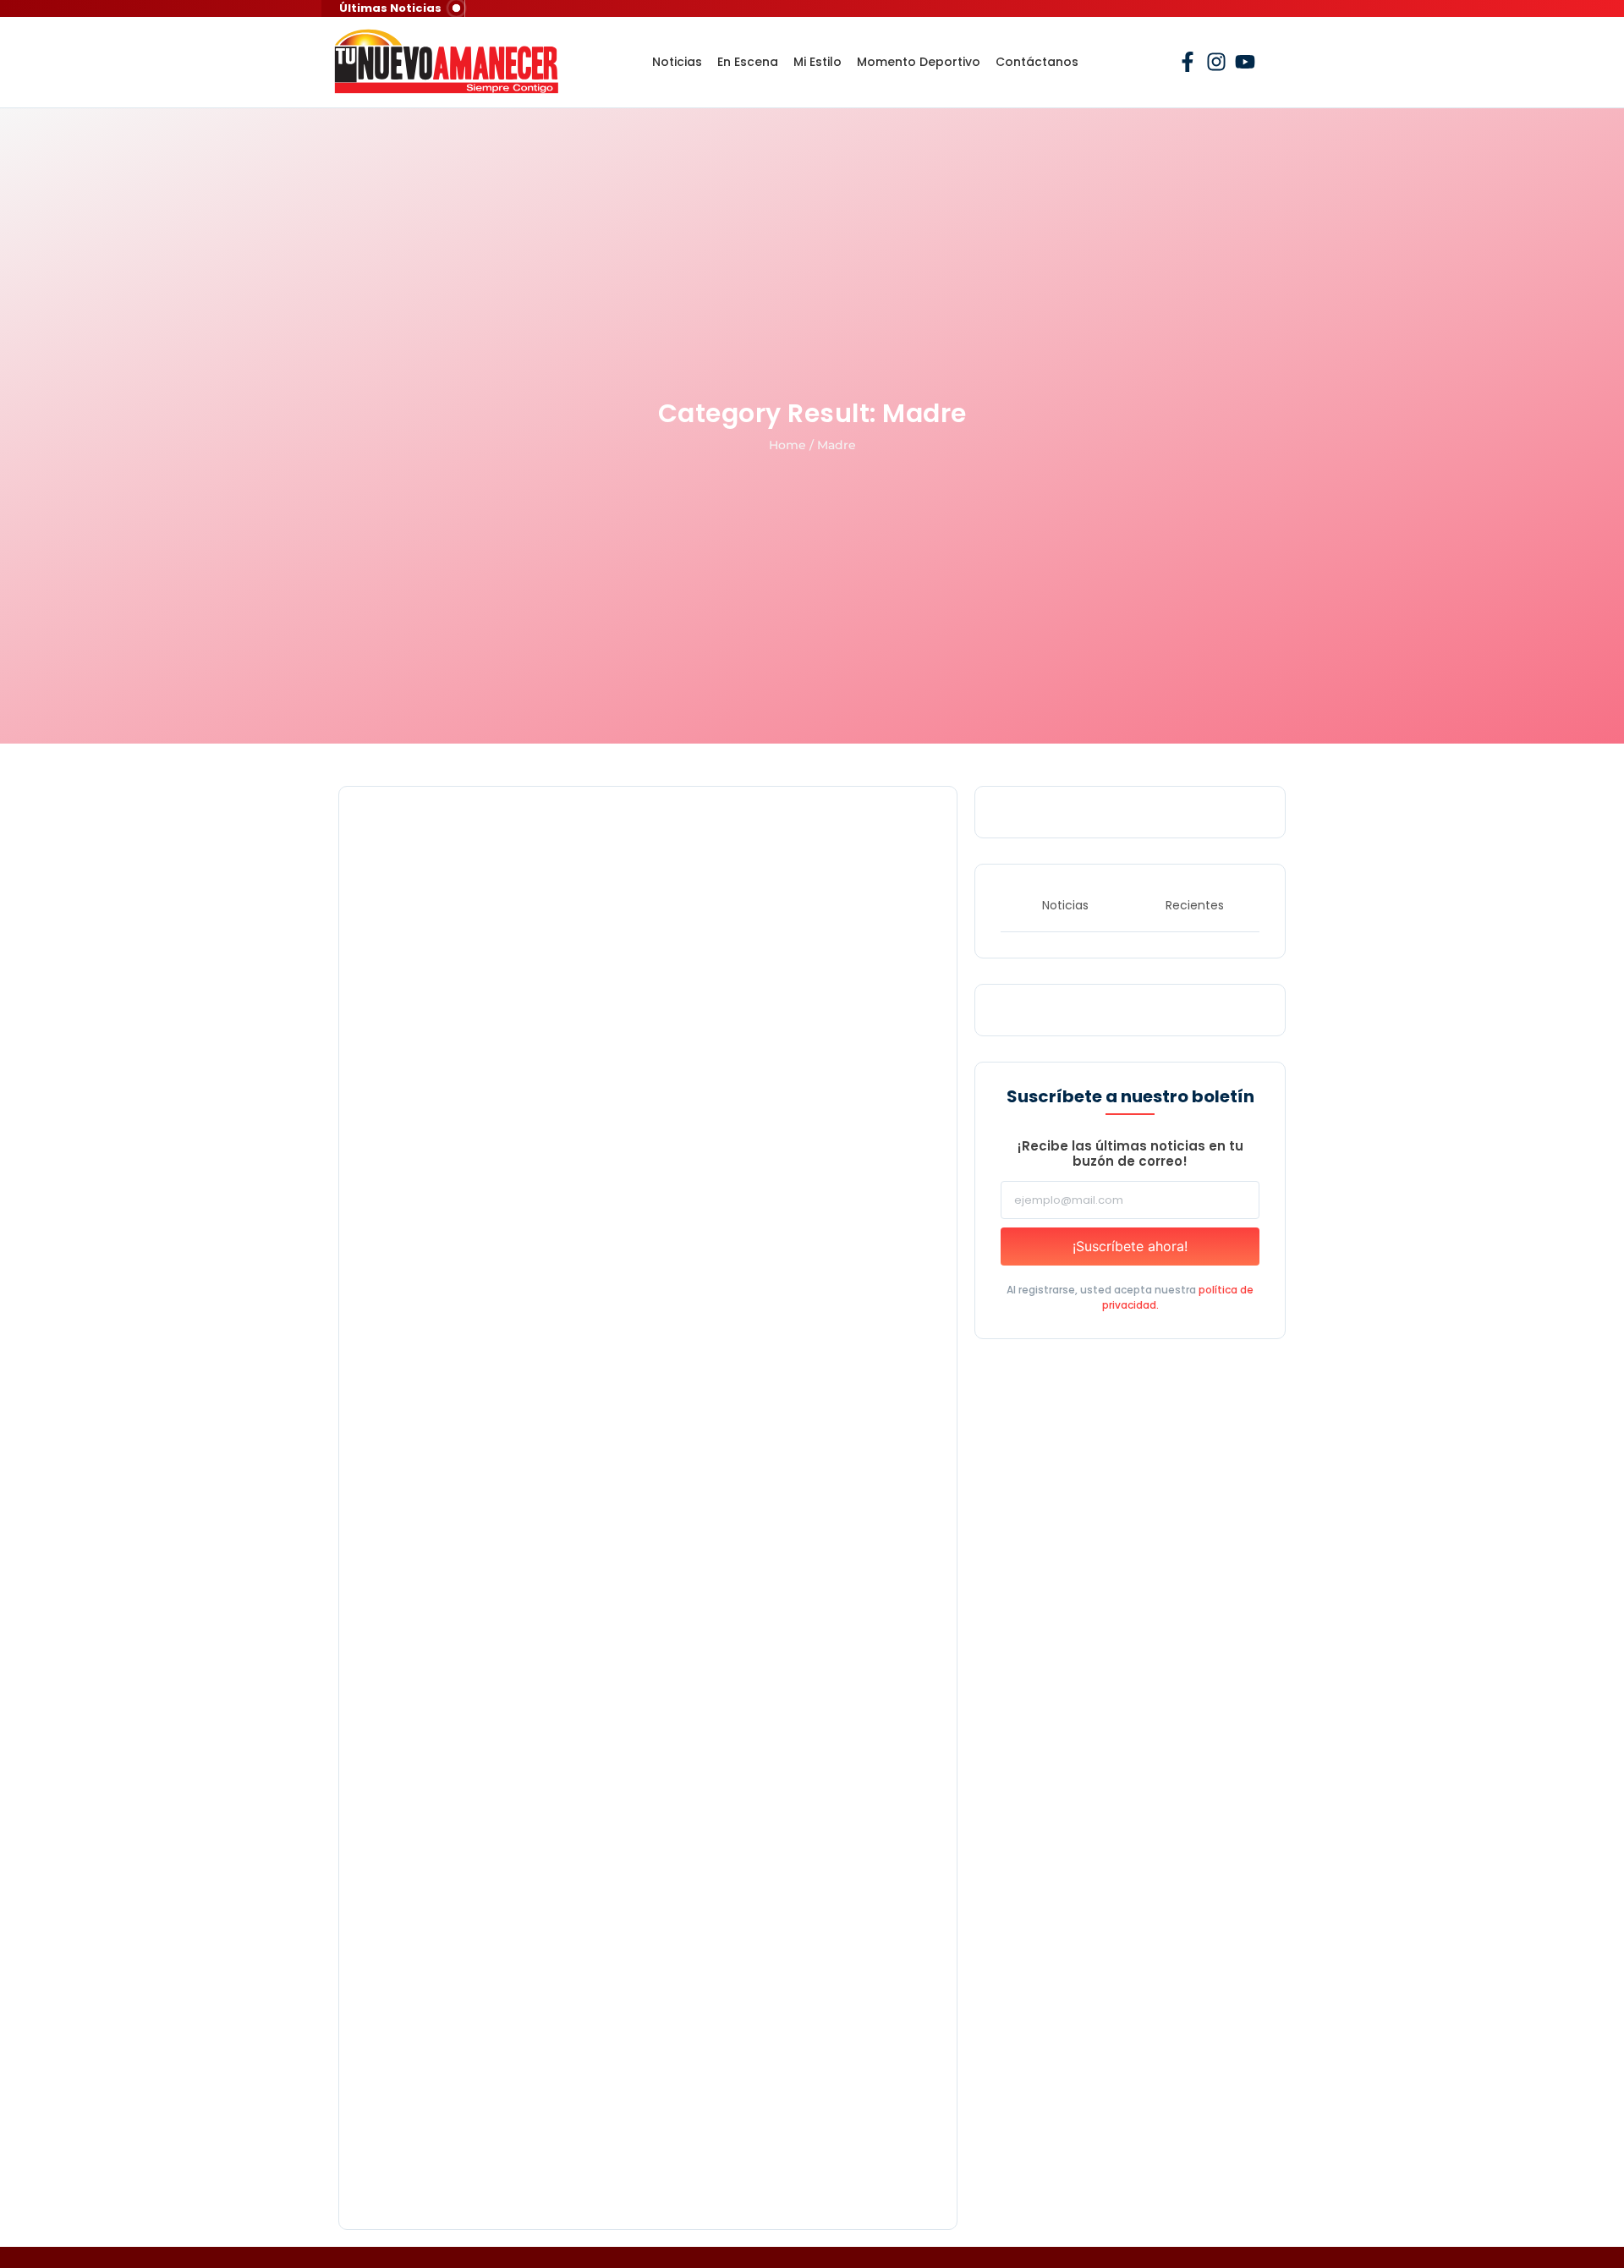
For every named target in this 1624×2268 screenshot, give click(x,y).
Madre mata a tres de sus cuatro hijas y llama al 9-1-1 (586, 1608)
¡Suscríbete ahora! (1130, 1246)
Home (787, 445)
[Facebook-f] (1188, 62)
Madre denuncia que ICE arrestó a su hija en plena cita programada (644, 1181)
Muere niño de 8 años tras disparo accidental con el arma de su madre (625, 2153)
